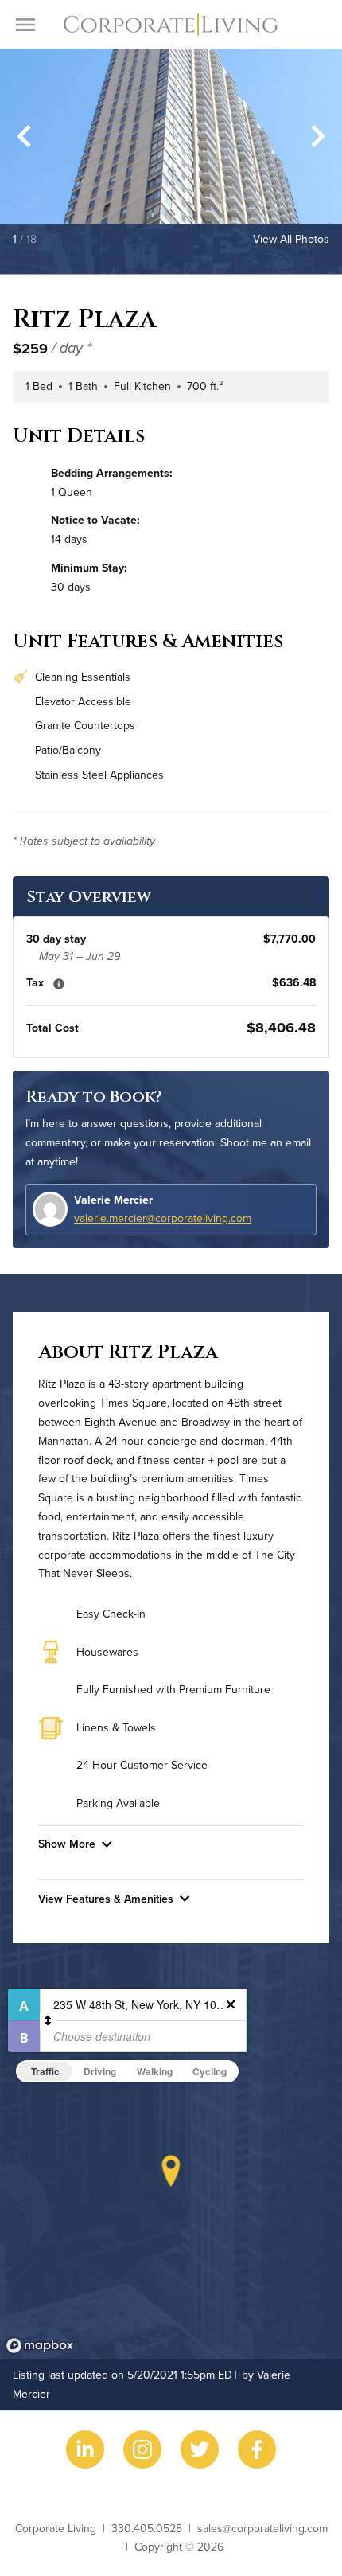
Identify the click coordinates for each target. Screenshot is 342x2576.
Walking (155, 2071)
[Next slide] (318, 136)
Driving (100, 2071)
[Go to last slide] (24, 136)
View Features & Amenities (106, 1899)
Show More (67, 1844)
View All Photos (291, 239)
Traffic (45, 2071)
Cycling (210, 2071)
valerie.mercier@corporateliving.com (163, 1218)
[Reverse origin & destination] (48, 2020)
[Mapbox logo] (40, 2346)
